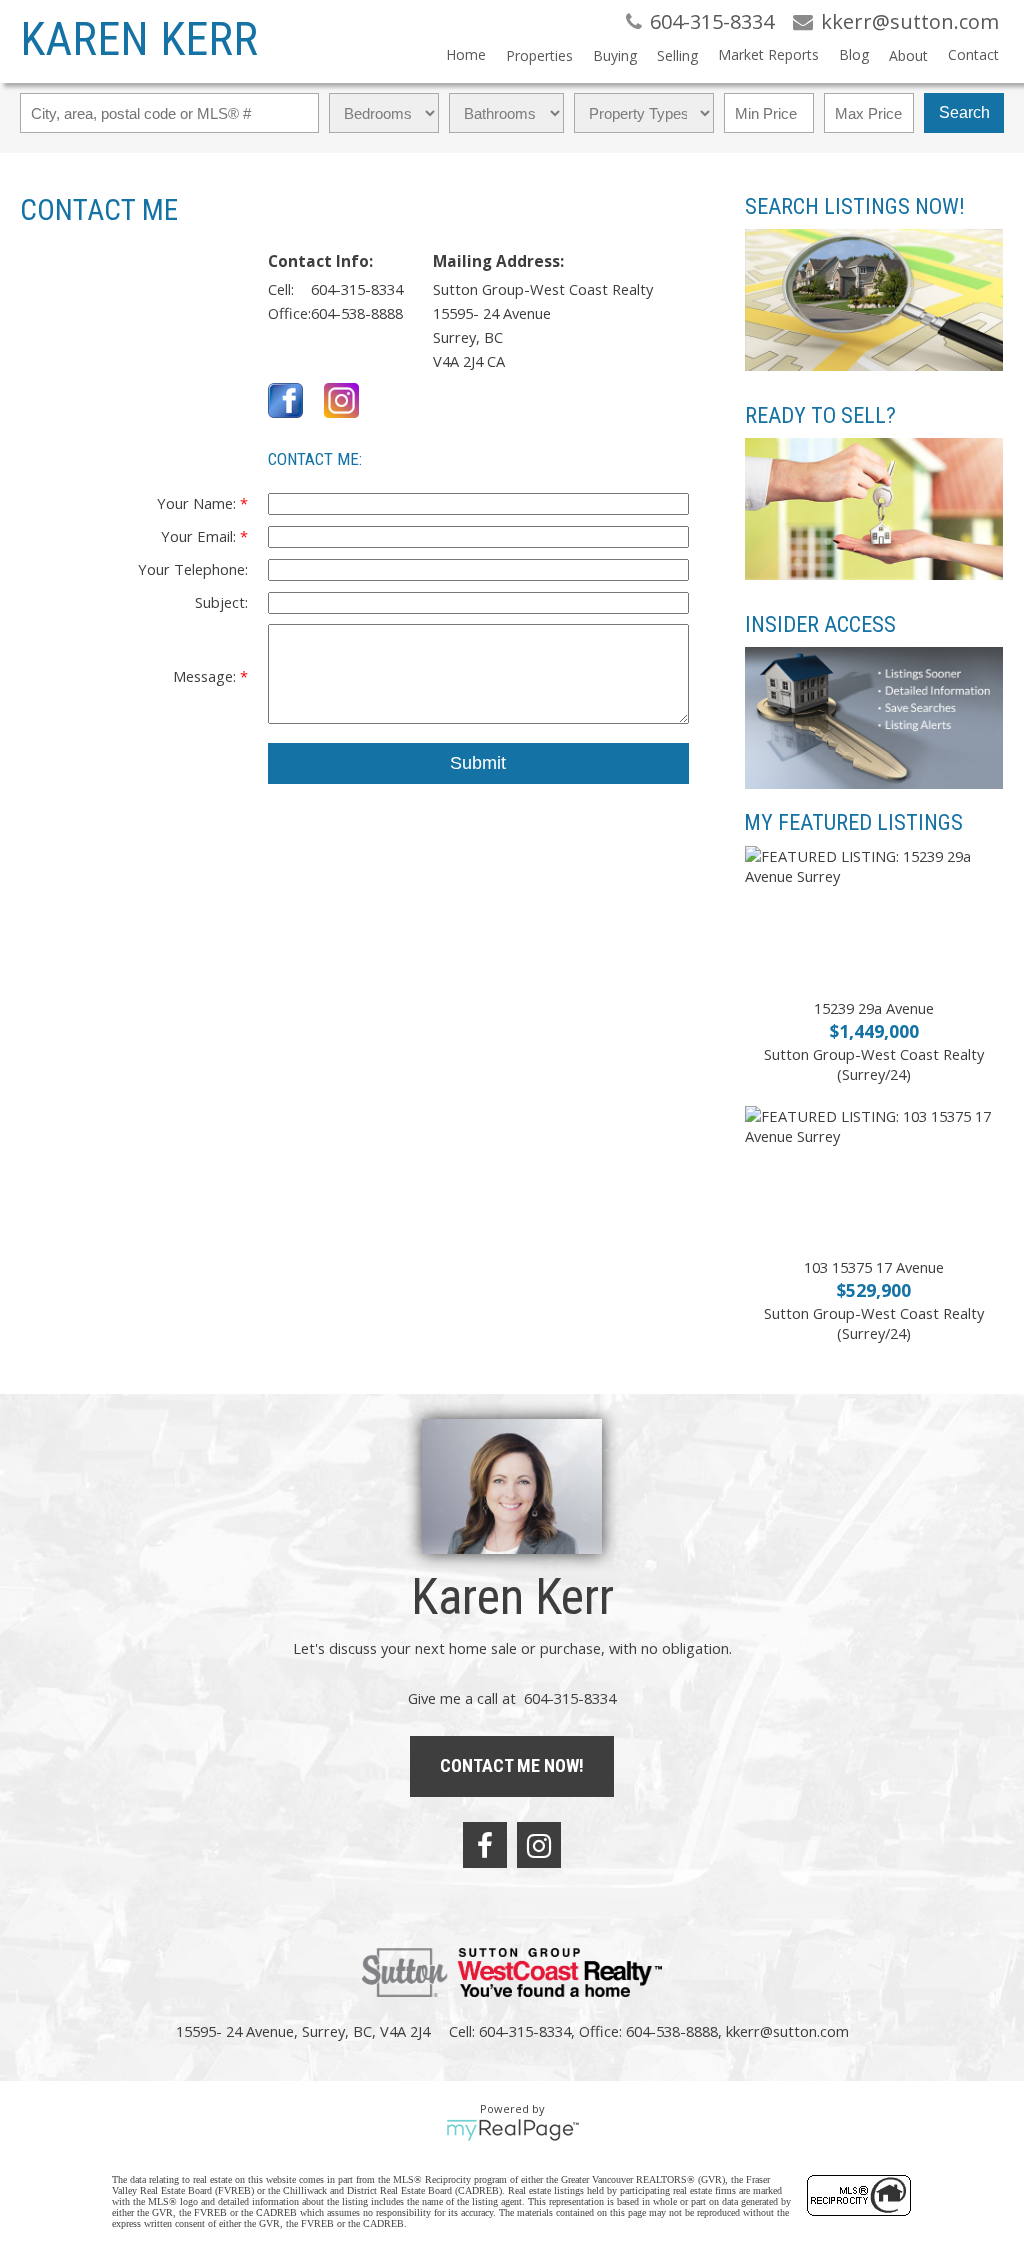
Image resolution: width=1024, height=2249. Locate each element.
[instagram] (539, 1845)
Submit (478, 763)
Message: (206, 676)
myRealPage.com (512, 2130)
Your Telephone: (193, 569)
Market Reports (768, 54)
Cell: (281, 289)
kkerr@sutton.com (787, 2031)
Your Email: (200, 536)
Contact (973, 54)
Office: (289, 313)
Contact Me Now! (512, 1765)
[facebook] (485, 1845)
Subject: (221, 602)
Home (466, 54)
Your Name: (198, 503)
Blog (854, 54)
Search (964, 112)
